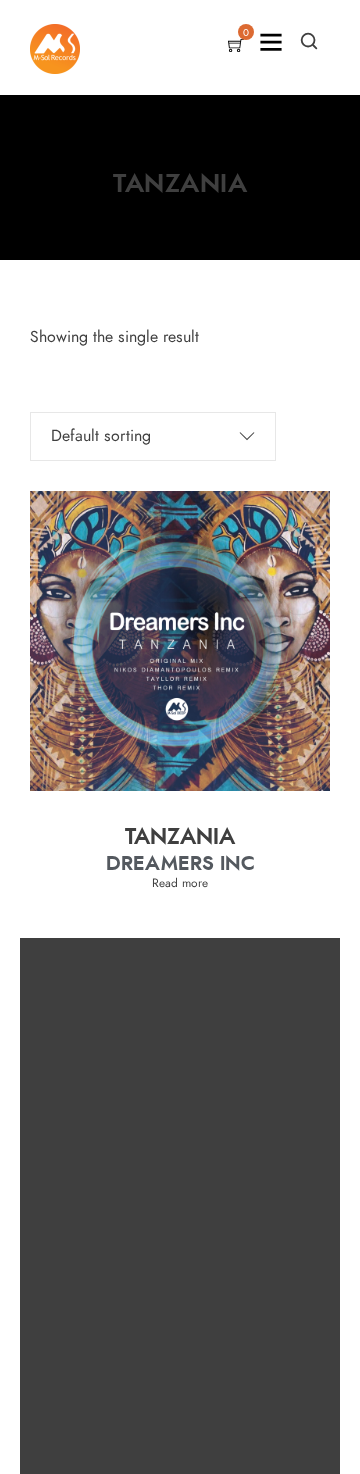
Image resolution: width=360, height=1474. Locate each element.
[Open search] (309, 41)
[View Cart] (236, 47)
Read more (180, 883)
